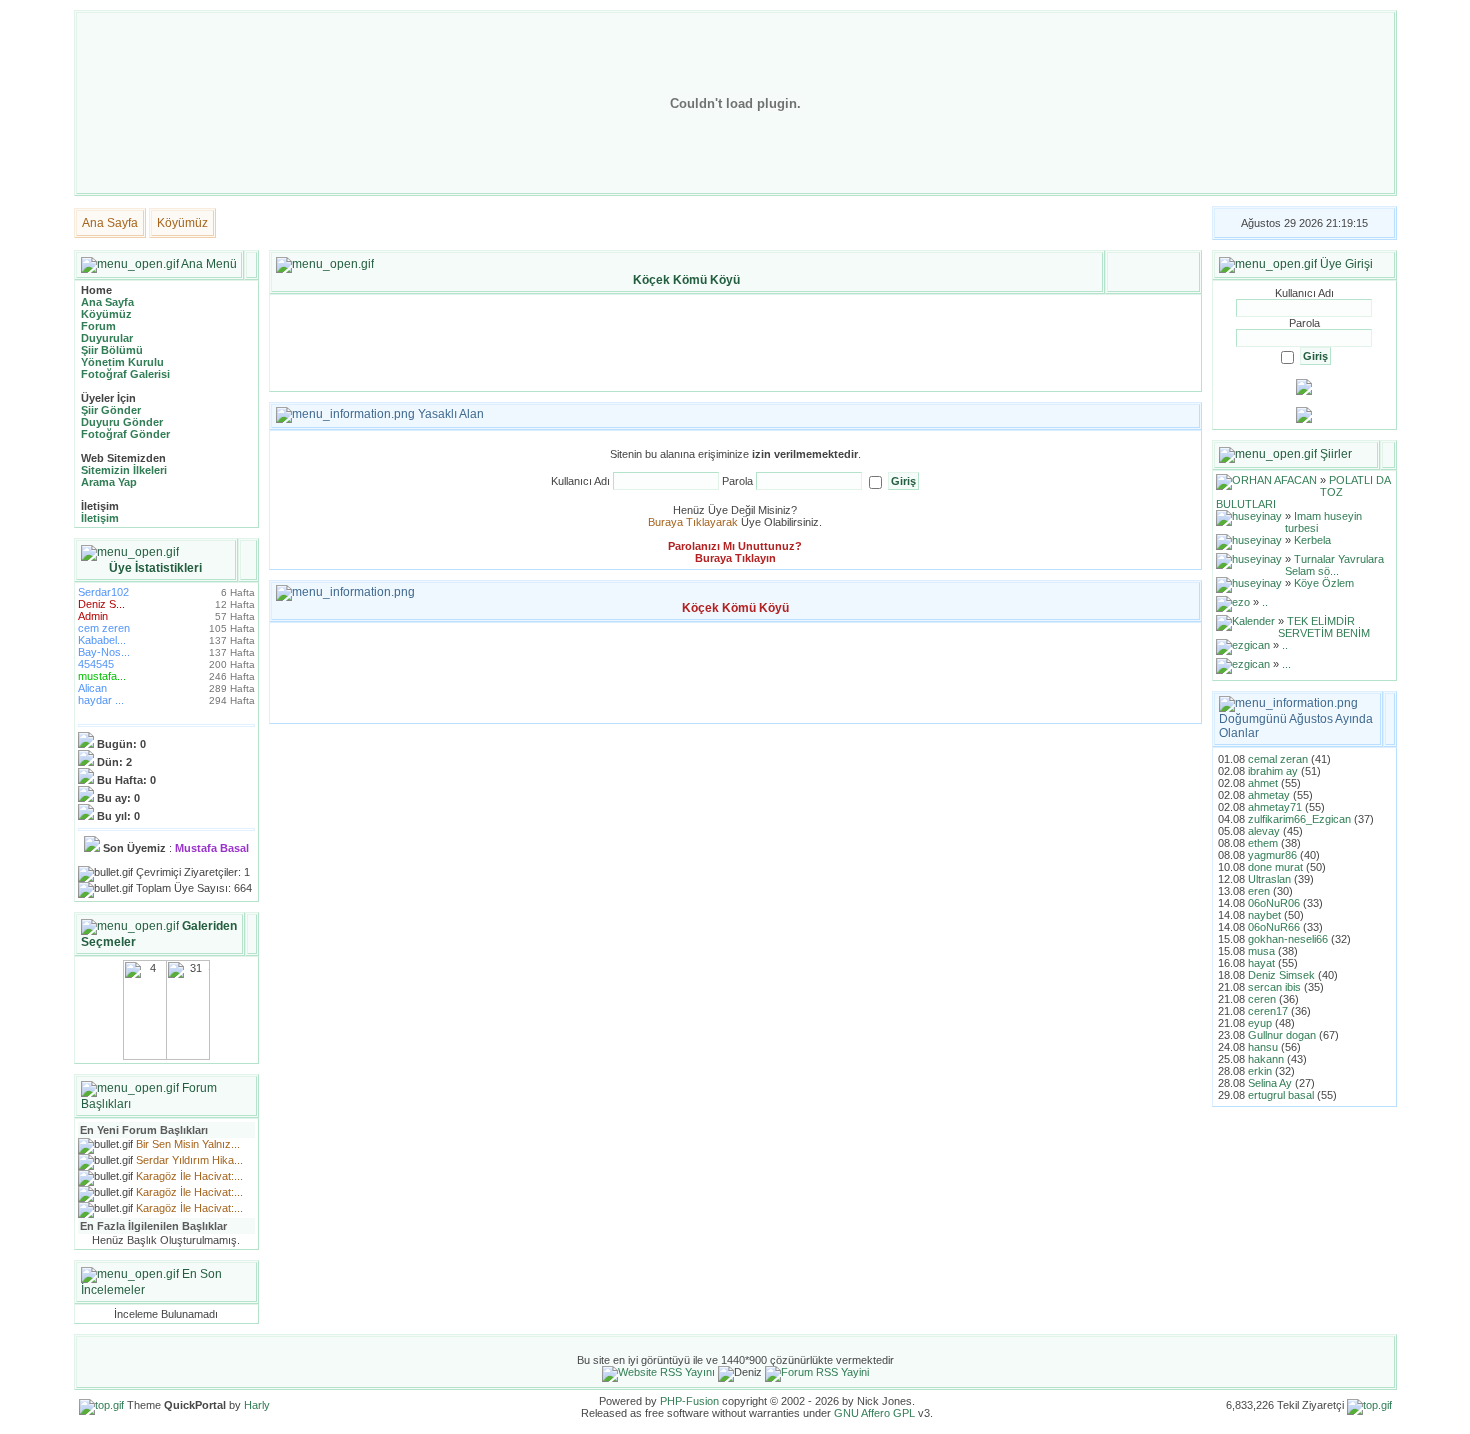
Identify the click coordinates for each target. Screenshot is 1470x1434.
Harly (257, 1405)
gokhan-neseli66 (1288, 939)
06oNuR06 (1274, 903)
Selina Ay (1270, 1083)
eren (1259, 891)
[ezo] (1233, 602)
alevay (1264, 831)
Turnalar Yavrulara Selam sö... (1334, 565)
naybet (1264, 915)
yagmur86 (1272, 855)
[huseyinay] (1249, 516)
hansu (1263, 1047)
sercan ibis (1274, 987)
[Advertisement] (735, 343)
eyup (1260, 1023)
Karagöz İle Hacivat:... (189, 1176)
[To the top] (101, 1405)
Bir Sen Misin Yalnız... (188, 1144)
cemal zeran (1278, 759)
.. (1265, 602)
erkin (1260, 1071)
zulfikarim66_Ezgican (1299, 819)
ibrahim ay (1273, 771)
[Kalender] (1245, 621)
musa (1261, 951)
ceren (1262, 999)
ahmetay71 (1275, 807)
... (1286, 664)
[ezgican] (1243, 645)
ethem (1263, 843)
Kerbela (1312, 540)
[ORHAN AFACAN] (1266, 480)
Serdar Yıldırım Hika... (189, 1160)
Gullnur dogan (1282, 1035)
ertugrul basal (1281, 1095)
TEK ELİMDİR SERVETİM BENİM (1324, 627)
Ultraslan (1269, 879)
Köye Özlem (1324, 583)
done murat (1275, 867)
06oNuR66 (1274, 927)
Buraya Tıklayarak (693, 522)
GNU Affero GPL (874, 1413)
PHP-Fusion (689, 1401)
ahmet (1263, 783)
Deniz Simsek (1281, 975)
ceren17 (1268, 1011)
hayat (1261, 963)
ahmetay (1269, 795)
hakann (1266, 1059)
